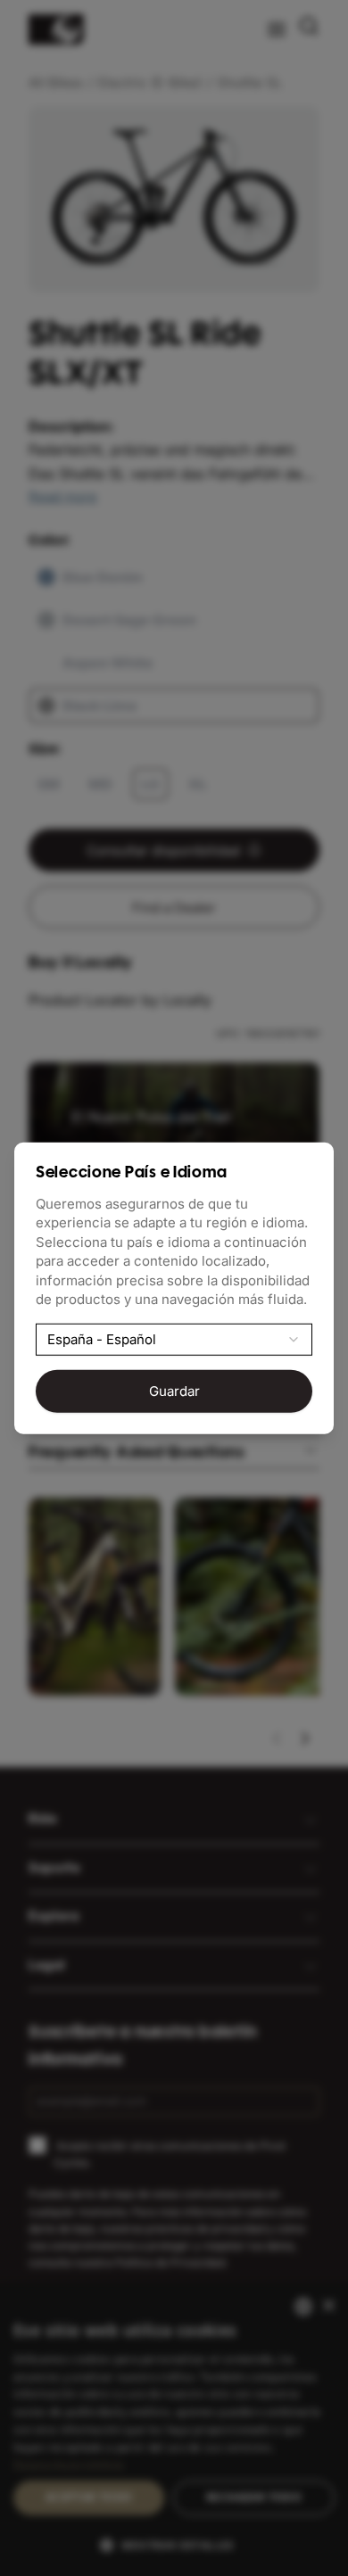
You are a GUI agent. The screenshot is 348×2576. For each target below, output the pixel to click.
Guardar (174, 1391)
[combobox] (174, 1339)
